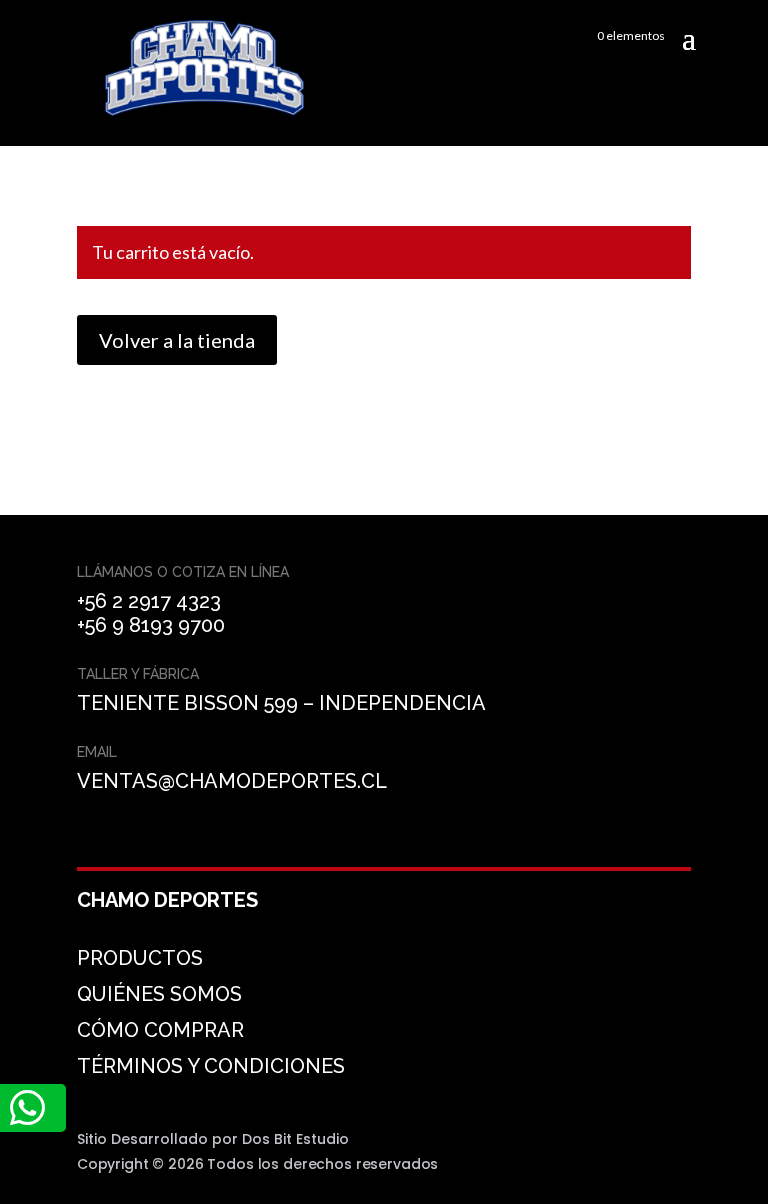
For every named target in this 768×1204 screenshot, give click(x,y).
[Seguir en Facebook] (97, 843)
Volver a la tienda (177, 340)
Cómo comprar (160, 1030)
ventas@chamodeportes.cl (232, 781)
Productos (140, 958)
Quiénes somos (159, 994)
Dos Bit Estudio (295, 1139)
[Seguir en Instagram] (145, 843)
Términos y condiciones (211, 1066)
